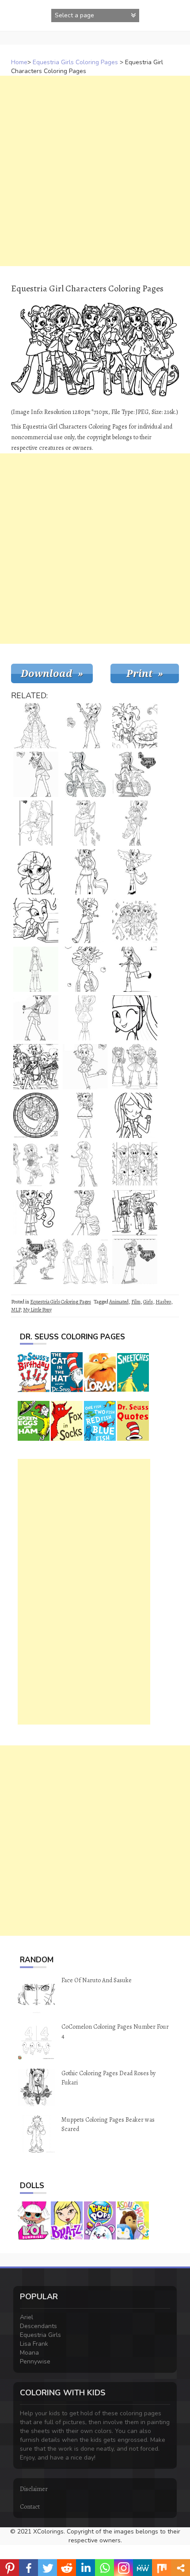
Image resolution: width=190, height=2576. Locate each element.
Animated (119, 1302)
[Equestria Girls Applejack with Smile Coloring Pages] (85, 872)
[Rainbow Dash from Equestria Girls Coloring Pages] (85, 726)
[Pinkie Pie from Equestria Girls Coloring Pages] (85, 1067)
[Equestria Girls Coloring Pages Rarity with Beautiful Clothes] (135, 823)
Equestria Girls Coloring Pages (75, 62)
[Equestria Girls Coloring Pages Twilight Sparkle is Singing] (36, 1018)
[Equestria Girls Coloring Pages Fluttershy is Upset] (85, 1018)
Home (19, 62)
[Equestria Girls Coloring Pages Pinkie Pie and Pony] (36, 1213)
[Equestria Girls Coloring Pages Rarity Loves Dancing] (85, 1213)
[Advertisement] (95, 171)
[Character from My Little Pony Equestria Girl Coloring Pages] (36, 1164)
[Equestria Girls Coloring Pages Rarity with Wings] (135, 872)
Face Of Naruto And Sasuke (97, 1980)
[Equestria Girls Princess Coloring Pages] (36, 726)
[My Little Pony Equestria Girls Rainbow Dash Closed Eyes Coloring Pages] (135, 1115)
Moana (29, 2353)
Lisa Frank (34, 2344)
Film (136, 1302)
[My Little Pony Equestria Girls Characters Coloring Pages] (36, 1115)
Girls (148, 1302)
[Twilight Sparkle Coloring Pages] (36, 969)
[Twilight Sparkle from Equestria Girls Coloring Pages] (135, 1261)
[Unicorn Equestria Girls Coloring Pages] (36, 872)
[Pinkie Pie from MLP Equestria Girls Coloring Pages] (85, 921)
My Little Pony (37, 1310)
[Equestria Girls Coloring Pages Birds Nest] (135, 726)
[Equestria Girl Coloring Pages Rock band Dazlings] (135, 1067)
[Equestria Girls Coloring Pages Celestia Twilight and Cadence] (85, 1261)
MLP (16, 1310)
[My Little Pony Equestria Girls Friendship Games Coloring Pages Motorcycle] (135, 774)
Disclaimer (34, 2489)
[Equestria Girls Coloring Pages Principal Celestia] (85, 1164)
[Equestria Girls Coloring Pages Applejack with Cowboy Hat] (85, 1115)
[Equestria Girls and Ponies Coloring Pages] (135, 1164)
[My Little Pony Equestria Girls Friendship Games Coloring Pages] (36, 1261)
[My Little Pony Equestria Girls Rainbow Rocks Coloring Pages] (135, 1213)
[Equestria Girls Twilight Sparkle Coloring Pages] (36, 774)
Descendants (38, 2326)
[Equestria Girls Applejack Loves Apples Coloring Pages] (85, 969)
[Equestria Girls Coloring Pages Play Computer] (36, 921)
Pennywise (35, 2361)
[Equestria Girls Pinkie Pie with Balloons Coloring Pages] (36, 823)
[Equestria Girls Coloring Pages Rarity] (135, 1018)
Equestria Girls (40, 2335)
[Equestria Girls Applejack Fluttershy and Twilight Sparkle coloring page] (135, 921)
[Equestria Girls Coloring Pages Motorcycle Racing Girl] (85, 774)
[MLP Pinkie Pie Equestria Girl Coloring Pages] (85, 823)
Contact (30, 2507)
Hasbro (163, 1302)
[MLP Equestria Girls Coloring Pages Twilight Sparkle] (135, 969)
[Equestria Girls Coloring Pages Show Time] (36, 1067)
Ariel (27, 2317)
